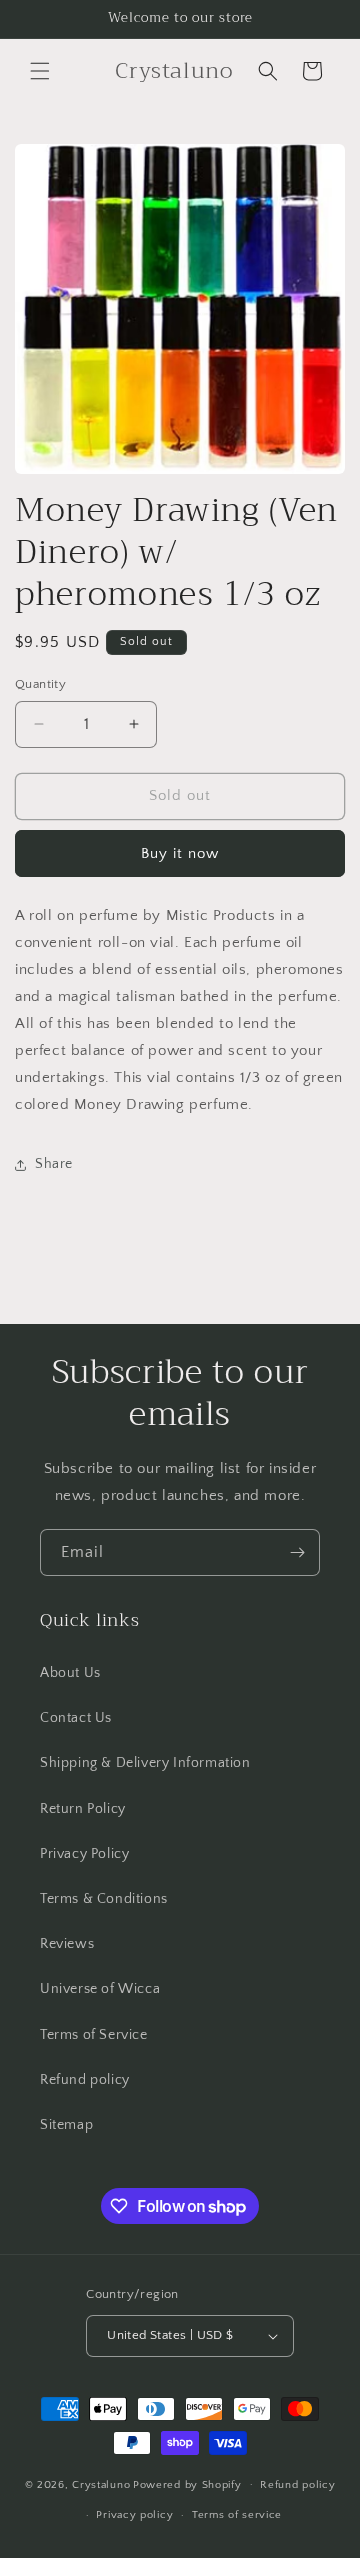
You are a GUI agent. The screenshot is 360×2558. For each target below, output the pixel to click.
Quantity (40, 684)
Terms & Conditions (104, 1899)
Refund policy (85, 2080)
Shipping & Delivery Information (145, 1763)
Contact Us (76, 1718)
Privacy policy (134, 2515)
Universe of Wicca (100, 1989)
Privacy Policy (84, 1854)
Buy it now (180, 853)
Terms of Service (94, 2035)
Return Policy (83, 1809)
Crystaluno (101, 2484)
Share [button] (54, 1164)
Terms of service (237, 2515)
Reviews (67, 1944)
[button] (40, 71)
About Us (70, 1673)
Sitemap (66, 2125)
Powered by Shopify (187, 2484)
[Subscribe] (297, 1552)
